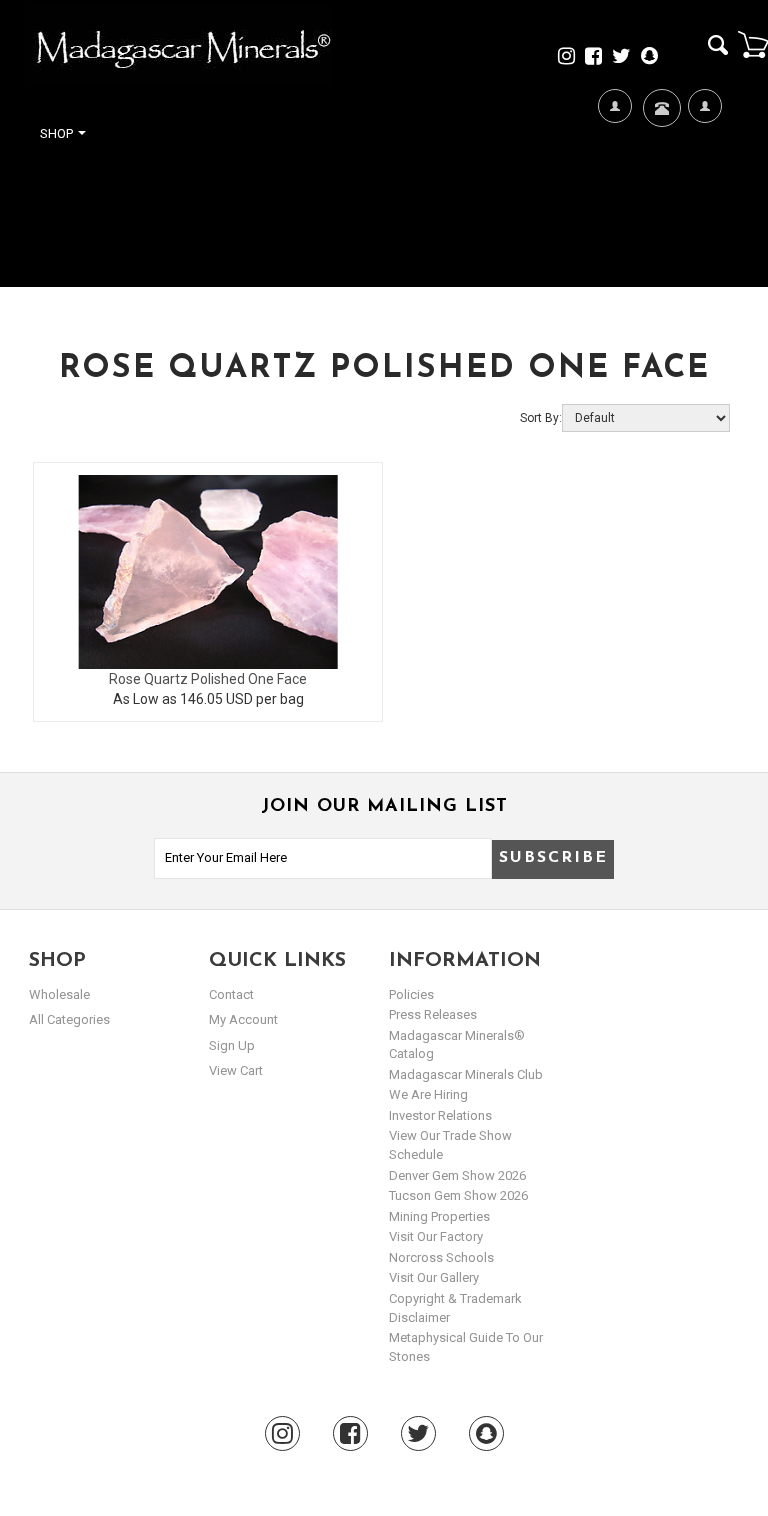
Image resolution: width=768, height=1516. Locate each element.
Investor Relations (440, 1115)
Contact (659, 166)
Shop (58, 133)
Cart (753, 44)
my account (243, 1019)
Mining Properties (439, 1216)
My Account (704, 202)
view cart (236, 1070)
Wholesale (59, 994)
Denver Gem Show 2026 (457, 1175)
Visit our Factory (436, 1236)
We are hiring (428, 1094)
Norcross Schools (441, 1257)
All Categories (69, 1019)
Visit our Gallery (434, 1277)
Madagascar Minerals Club (466, 1074)
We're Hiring (614, 202)
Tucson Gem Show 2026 (458, 1195)
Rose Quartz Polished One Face (208, 679)
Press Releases (433, 1014)
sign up (232, 1045)
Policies (411, 994)
